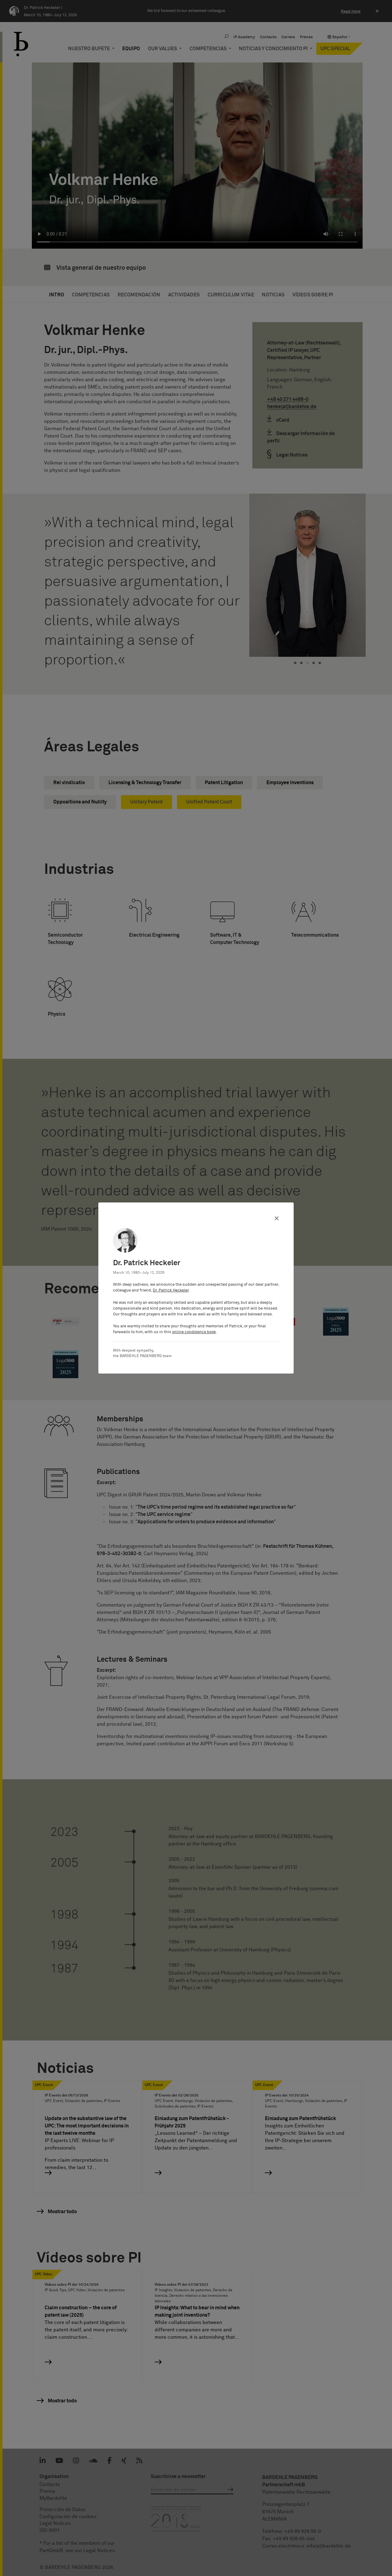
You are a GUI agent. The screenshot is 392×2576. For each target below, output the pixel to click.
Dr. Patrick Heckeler (171, 1290)
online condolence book (194, 1332)
